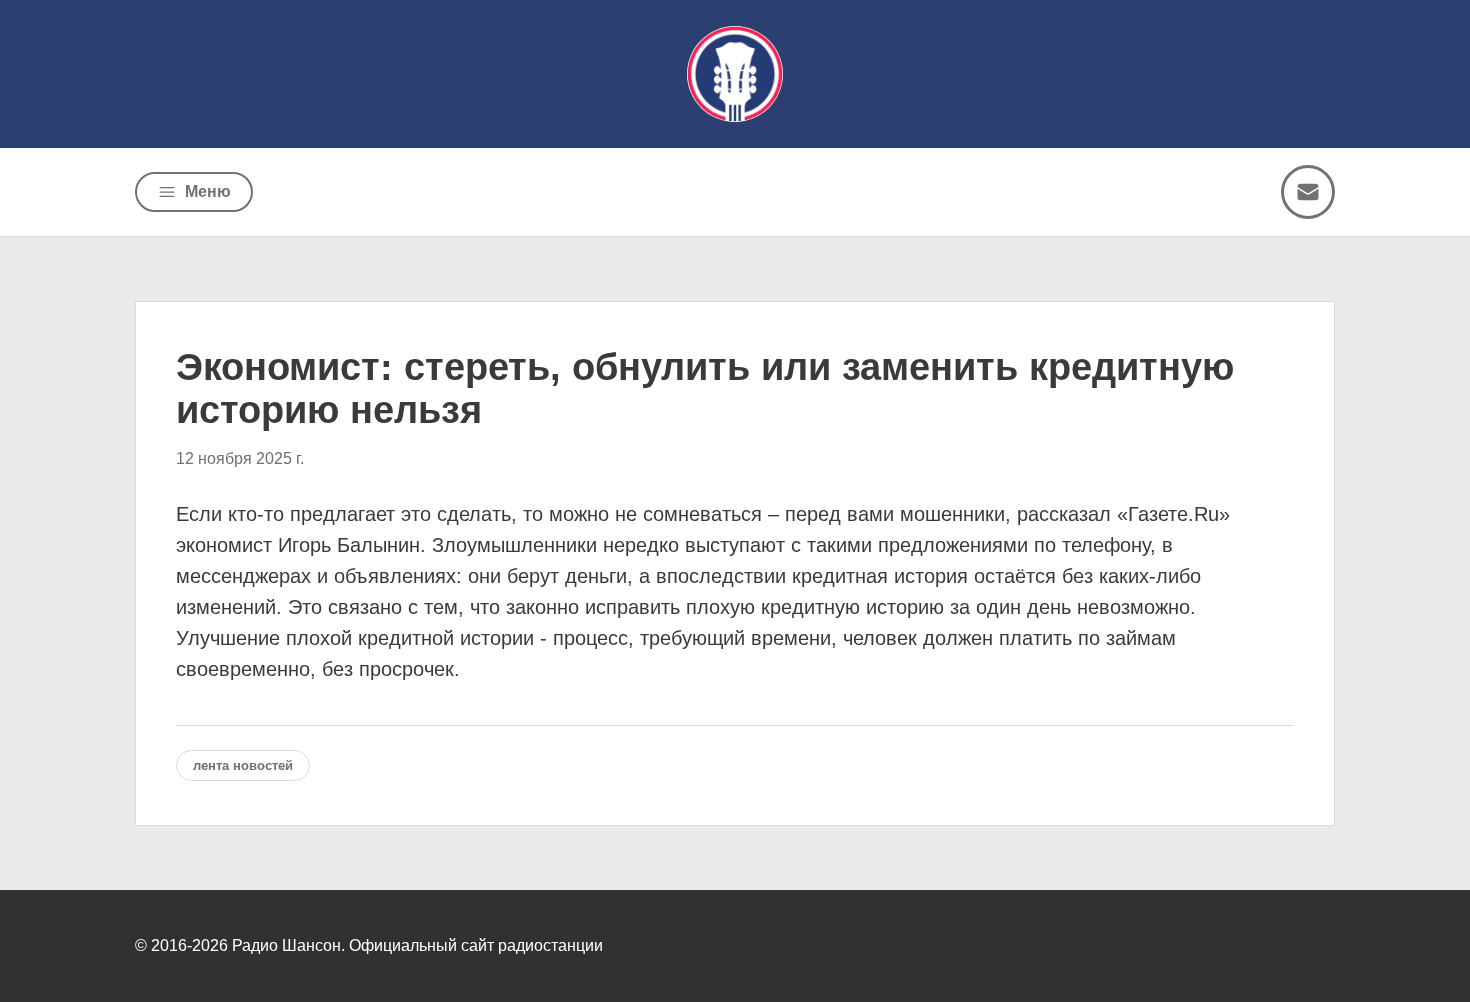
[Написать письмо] (1308, 192)
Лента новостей (243, 765)
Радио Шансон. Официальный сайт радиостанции (417, 945)
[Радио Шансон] (735, 74)
